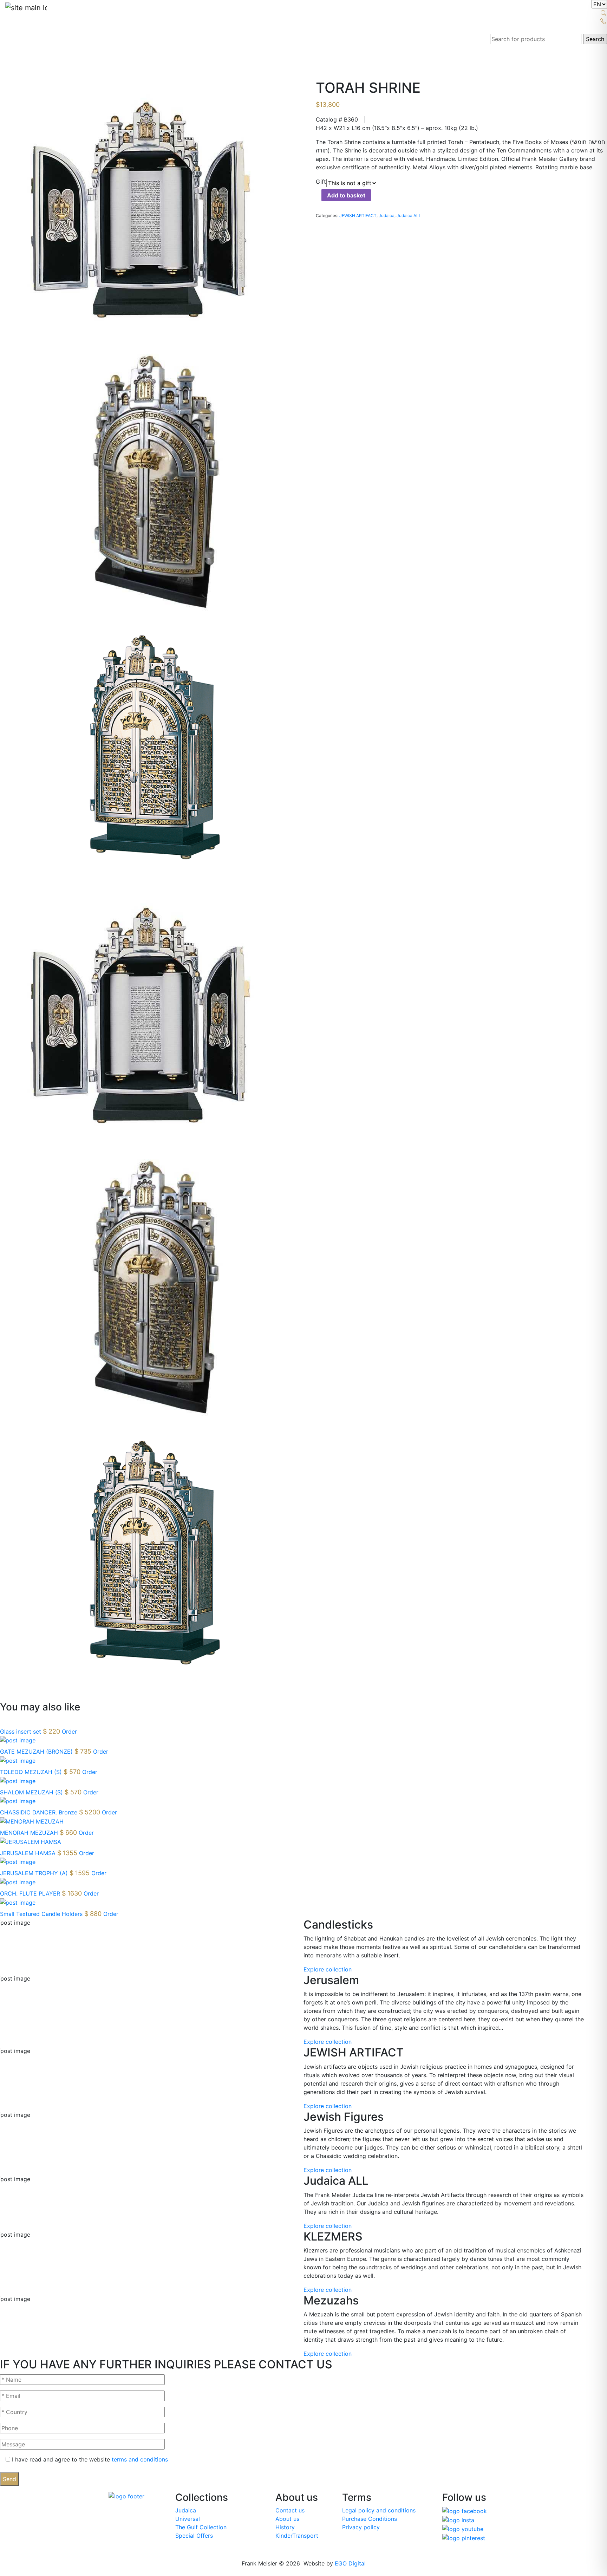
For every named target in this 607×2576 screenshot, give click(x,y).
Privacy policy (361, 2527)
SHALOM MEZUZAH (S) (32, 1792)
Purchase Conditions (370, 2519)
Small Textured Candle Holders (42, 1914)
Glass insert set (21, 1732)
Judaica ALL (409, 216)
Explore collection (328, 1969)
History (285, 2527)
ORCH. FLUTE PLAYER (31, 1893)
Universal (188, 2519)
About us (287, 2519)
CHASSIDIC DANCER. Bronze (40, 1812)
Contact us (290, 2510)
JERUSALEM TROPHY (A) (35, 1873)
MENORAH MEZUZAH (30, 1833)
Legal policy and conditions (379, 2510)
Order (69, 1732)
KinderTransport (297, 2536)
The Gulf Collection (201, 2527)
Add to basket (346, 195)
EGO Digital (350, 2563)
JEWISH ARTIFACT (358, 216)
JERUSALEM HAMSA (29, 1853)
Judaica (387, 216)
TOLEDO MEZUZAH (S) (32, 1772)
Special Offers (194, 2536)
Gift (321, 182)
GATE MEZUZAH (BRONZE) (37, 1752)
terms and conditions (140, 2459)
